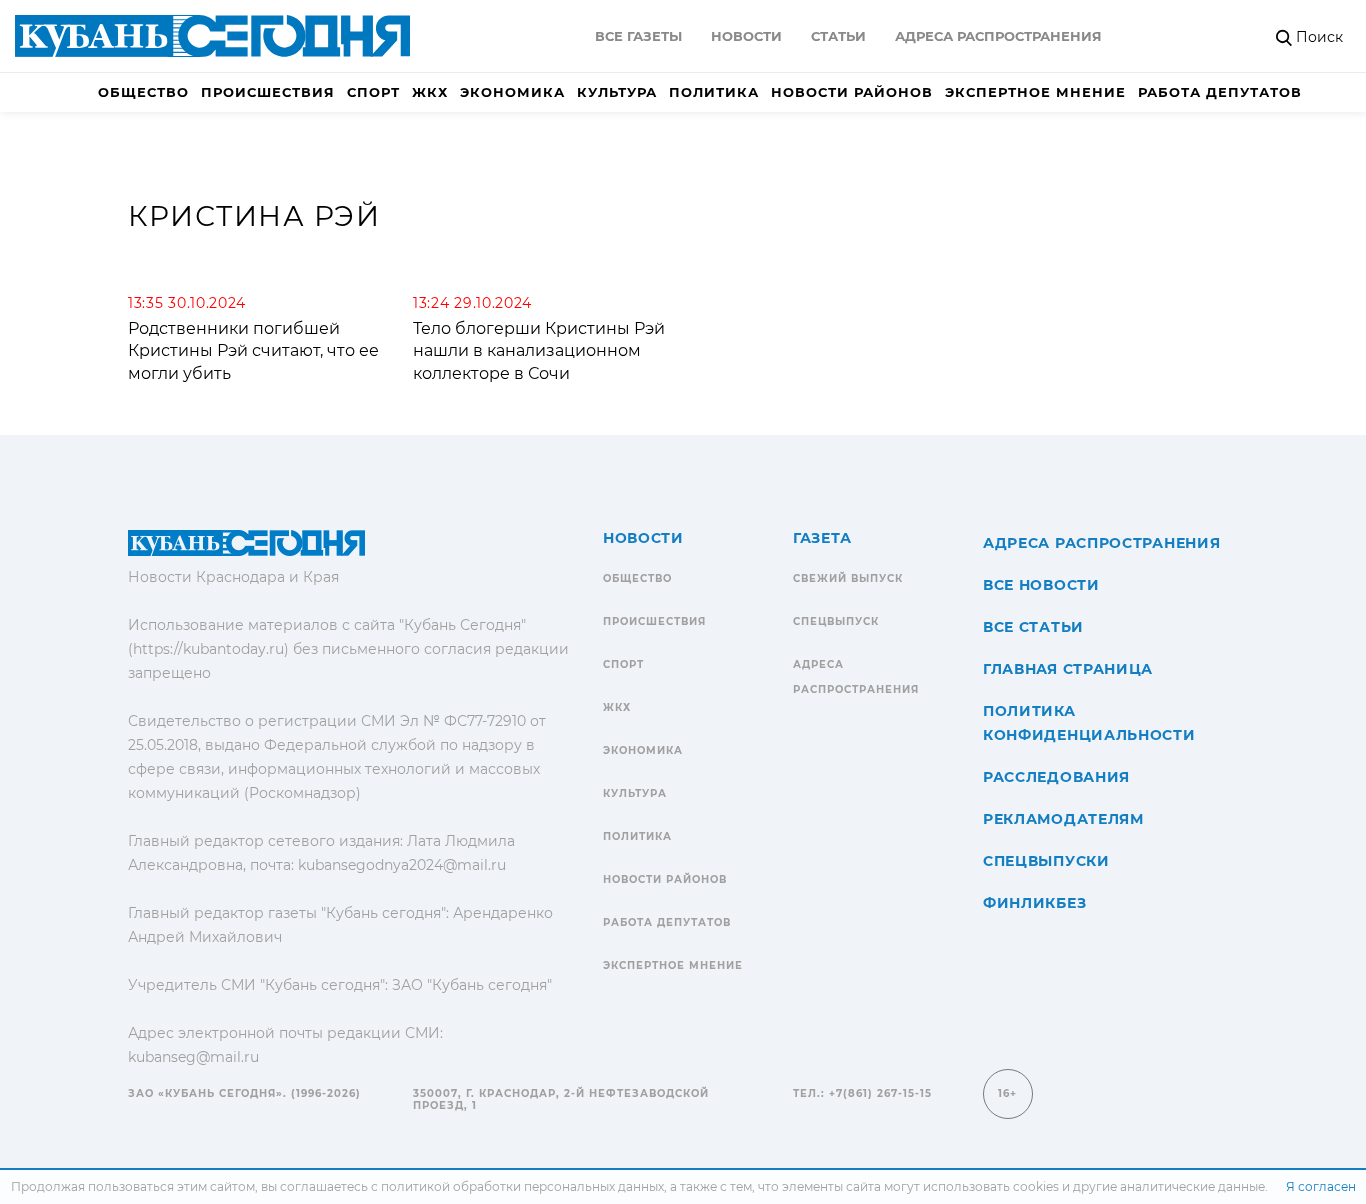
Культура (617, 92)
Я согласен (1321, 1186)
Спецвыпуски (1046, 861)
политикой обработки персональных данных (522, 1186)
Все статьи (1033, 627)
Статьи (838, 36)
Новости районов (852, 92)
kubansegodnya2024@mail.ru (402, 865)
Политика (714, 92)
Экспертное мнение (1035, 92)
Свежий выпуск (848, 578)
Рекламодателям (1063, 819)
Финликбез (1034, 903)
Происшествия (268, 92)
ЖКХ (430, 92)
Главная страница (1068, 669)
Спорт (373, 92)
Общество (143, 92)
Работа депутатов (1220, 92)
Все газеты (638, 36)
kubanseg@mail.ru (193, 1057)
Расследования (1056, 777)
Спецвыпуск (836, 621)
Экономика (512, 92)
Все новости (1041, 585)
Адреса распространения (998, 36)
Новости (746, 36)
